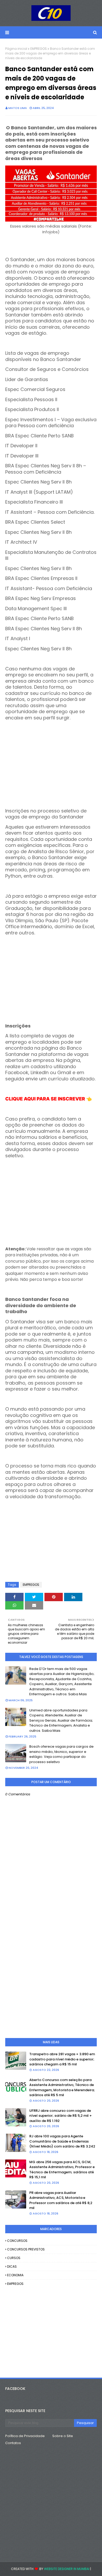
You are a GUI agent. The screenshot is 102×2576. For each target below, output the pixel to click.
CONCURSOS (17, 2241)
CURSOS (14, 2258)
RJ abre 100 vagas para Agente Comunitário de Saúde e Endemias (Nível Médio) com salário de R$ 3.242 (62, 2141)
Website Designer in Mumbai (67, 2569)
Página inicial (16, 49)
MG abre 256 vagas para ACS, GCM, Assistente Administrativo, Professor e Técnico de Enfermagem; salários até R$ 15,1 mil (62, 2170)
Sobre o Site (63, 2436)
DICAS (12, 2266)
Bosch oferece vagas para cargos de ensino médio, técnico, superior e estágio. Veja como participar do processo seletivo (61, 1754)
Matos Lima (18, 108)
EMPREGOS (39, 49)
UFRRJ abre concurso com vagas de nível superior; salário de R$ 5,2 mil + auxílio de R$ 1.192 (61, 2116)
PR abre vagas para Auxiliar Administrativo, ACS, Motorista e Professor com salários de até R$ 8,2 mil (61, 2200)
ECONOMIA (15, 2275)
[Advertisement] (51, 757)
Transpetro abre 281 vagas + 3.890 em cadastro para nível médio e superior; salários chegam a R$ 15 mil (62, 2059)
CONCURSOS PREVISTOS (26, 2249)
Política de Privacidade (25, 2436)
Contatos (13, 2443)
